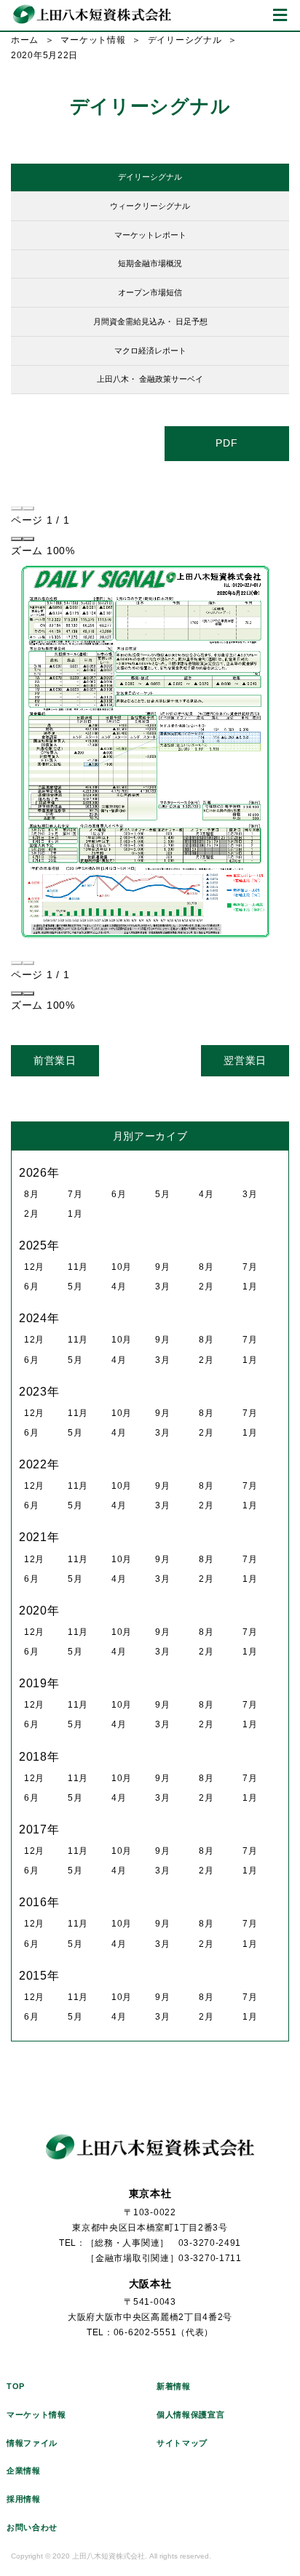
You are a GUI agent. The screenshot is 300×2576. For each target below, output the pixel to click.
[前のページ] (17, 508)
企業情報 (24, 2471)
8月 (31, 1194)
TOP (16, 2386)
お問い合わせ (32, 2527)
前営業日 (55, 1060)
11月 (78, 1267)
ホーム (25, 40)
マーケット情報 (93, 40)
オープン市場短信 (150, 292)
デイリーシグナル (185, 40)
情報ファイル (32, 2443)
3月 (250, 1194)
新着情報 (174, 2386)
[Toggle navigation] (280, 15)
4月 (206, 1194)
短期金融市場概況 (150, 263)
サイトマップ (182, 2443)
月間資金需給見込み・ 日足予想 (150, 321)
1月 (75, 1214)
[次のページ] (28, 508)
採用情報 (24, 2499)
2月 (31, 1214)
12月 (34, 1267)
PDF (226, 443)
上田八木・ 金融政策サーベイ (150, 379)
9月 (162, 1267)
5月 (162, 1194)
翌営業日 (245, 1060)
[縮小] (17, 539)
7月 (75, 1194)
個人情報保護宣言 (191, 2415)
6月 (119, 1194)
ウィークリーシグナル (150, 206)
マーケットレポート (150, 235)
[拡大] (28, 539)
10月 (122, 1267)
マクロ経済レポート (150, 351)
